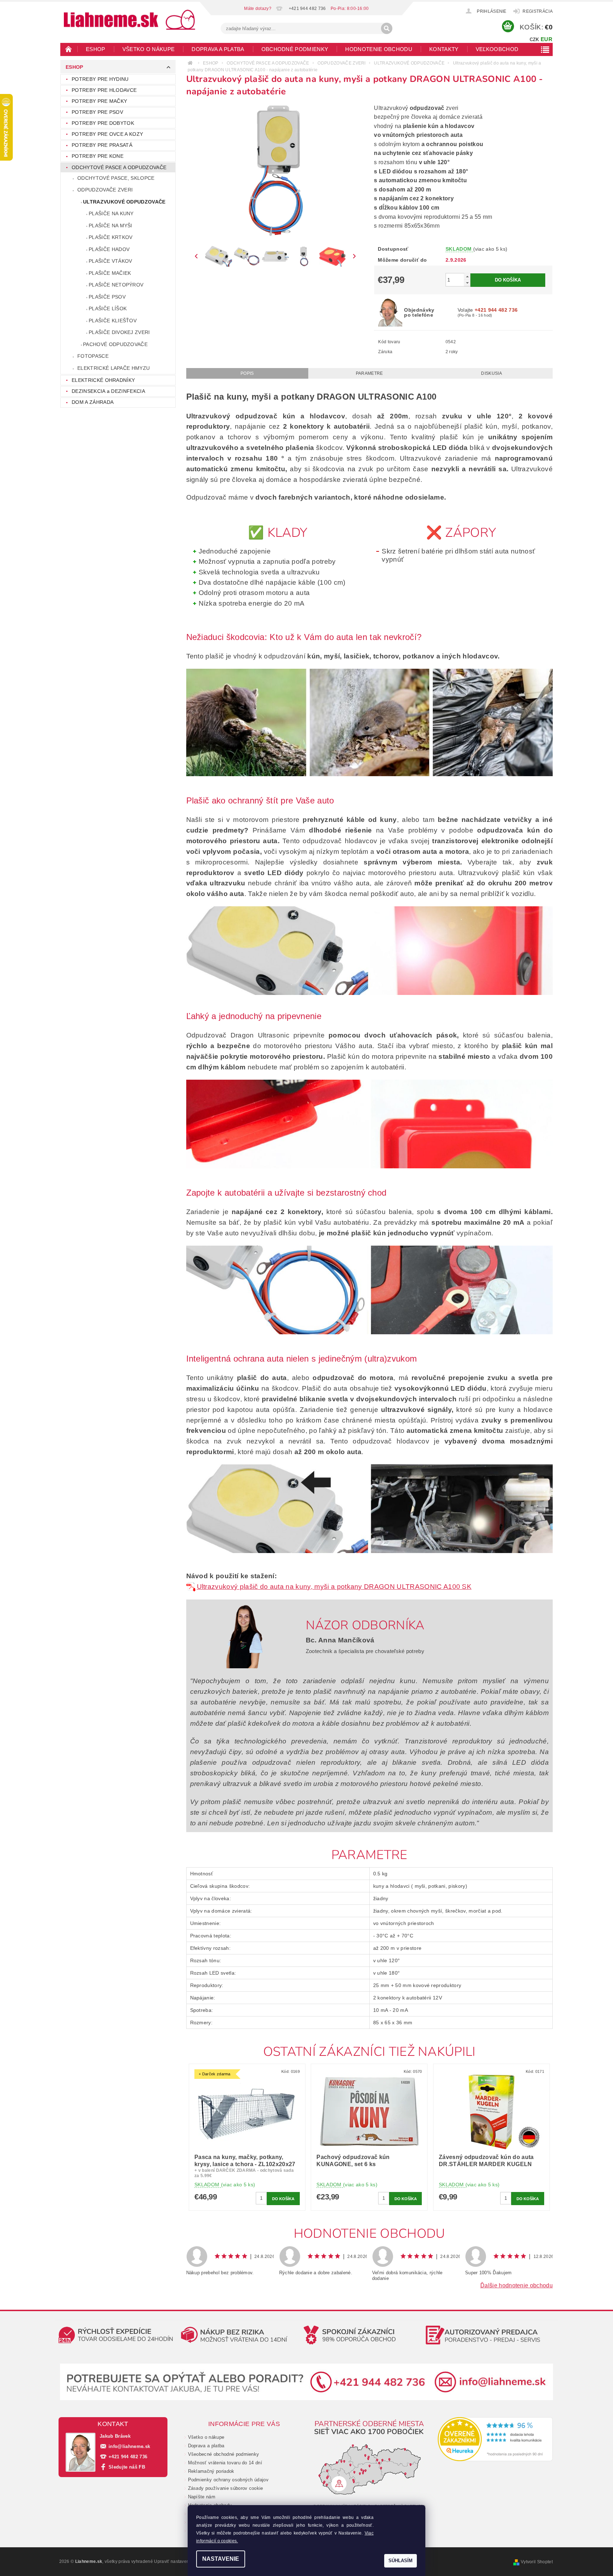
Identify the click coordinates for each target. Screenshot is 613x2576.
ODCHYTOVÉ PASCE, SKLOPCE (116, 178)
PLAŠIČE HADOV (109, 249)
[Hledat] (387, 28)
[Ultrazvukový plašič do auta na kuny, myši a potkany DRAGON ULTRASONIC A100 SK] (192, 1587)
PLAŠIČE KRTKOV (111, 237)
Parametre (369, 373)
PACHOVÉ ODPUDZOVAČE (115, 344)
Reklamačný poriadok (211, 2471)
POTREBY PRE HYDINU (100, 79)
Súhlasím (401, 2561)
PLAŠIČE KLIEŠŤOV (113, 321)
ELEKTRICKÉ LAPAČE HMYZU (114, 368)
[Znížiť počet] (467, 283)
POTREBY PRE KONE (98, 156)
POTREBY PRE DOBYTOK (103, 123)
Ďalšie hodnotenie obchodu (517, 2285)
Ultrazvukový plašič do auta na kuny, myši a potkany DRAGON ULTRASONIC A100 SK (334, 1587)
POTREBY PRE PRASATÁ (102, 145)
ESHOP (96, 49)
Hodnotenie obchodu (379, 49)
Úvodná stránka (69, 49)
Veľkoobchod (497, 49)
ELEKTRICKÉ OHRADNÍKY (103, 380)
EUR (546, 39)
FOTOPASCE (93, 356)
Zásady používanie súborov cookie (226, 2488)
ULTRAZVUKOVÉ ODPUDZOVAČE (124, 202)
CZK (534, 40)
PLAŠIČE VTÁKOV (110, 261)
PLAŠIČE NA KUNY (111, 213)
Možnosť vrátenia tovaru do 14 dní (225, 2463)
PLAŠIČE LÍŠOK (108, 308)
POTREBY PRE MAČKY (99, 101)
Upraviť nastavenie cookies (182, 2561)
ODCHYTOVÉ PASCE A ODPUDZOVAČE (119, 167)
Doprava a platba (218, 49)
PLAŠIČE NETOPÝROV (116, 285)
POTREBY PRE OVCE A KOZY (107, 134)
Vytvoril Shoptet (537, 2562)
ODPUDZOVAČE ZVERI (105, 190)
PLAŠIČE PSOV (107, 297)
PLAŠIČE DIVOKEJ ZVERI (119, 332)
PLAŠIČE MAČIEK (110, 273)
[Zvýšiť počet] (467, 276)
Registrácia (538, 11)
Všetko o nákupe (149, 49)
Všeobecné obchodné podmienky (224, 2454)
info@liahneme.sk (129, 2446)
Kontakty (444, 49)
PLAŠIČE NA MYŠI (111, 226)
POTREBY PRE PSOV (97, 112)
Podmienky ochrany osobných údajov (228, 2480)
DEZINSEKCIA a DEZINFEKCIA (108, 391)
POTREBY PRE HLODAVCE (104, 90)
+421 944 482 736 (128, 2457)
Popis (247, 373)
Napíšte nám (202, 2497)
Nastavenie (221, 2559)
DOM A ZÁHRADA (93, 402)
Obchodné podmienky (295, 49)
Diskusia (491, 373)
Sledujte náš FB (127, 2467)
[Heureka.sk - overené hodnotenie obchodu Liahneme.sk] (495, 2439)
